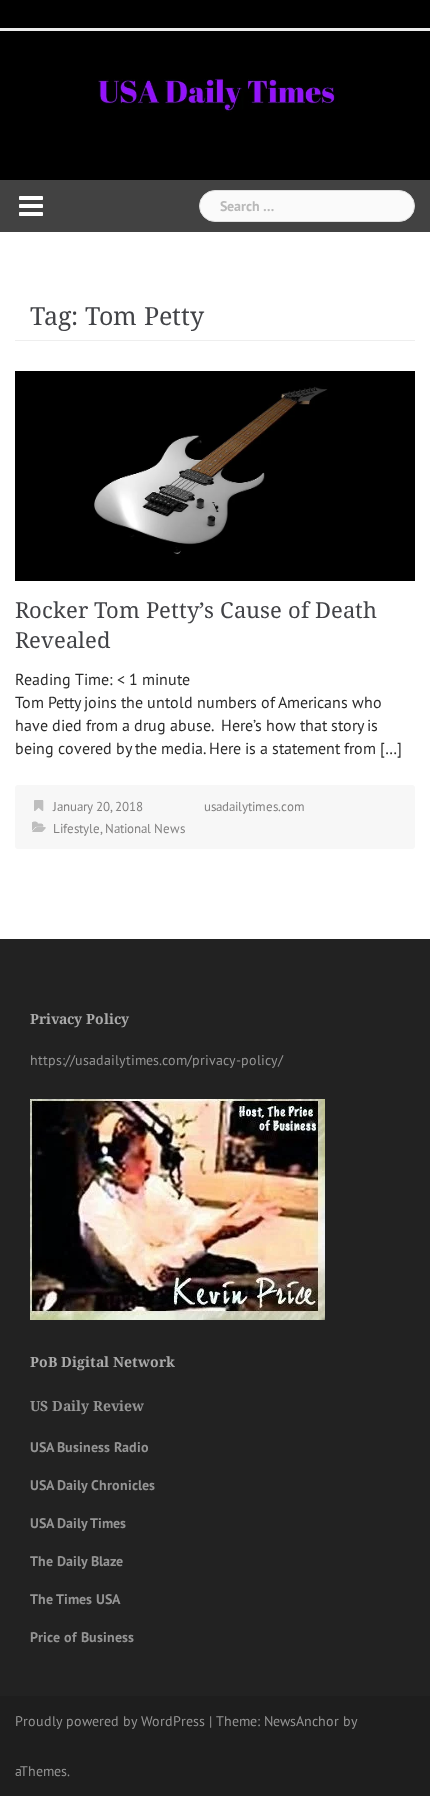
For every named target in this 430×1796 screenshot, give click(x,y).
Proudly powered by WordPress (110, 1721)
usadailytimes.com (254, 806)
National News (145, 828)
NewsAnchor (301, 1721)
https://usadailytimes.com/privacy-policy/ (156, 1060)
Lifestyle (76, 828)
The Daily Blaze (76, 1561)
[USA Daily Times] (215, 89)
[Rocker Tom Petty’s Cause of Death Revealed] (215, 474)
